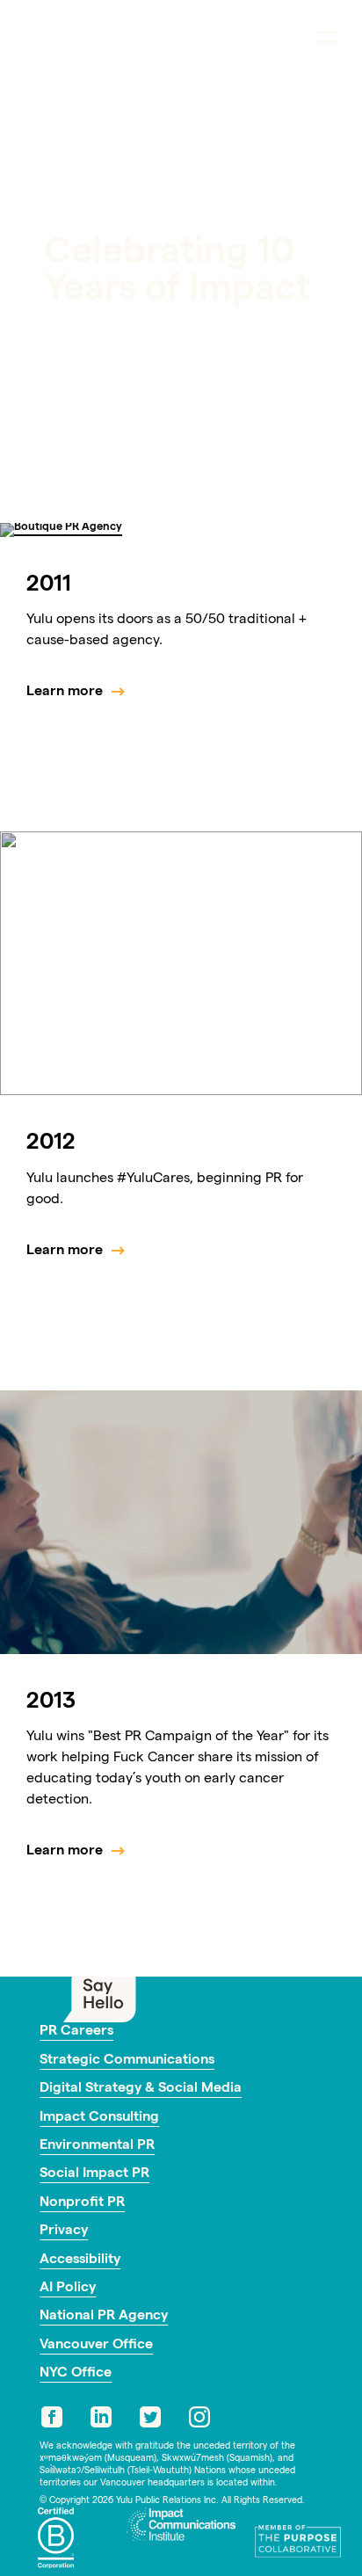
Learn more (65, 693)
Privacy (64, 2231)
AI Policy (68, 2289)
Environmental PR (97, 2146)
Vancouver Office (96, 2346)
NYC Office (76, 2374)
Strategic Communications (127, 2061)
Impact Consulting (99, 2118)
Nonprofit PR (82, 2203)
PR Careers (76, 2032)
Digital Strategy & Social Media (141, 2089)
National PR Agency (104, 2317)
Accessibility (80, 2260)
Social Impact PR (94, 2174)
